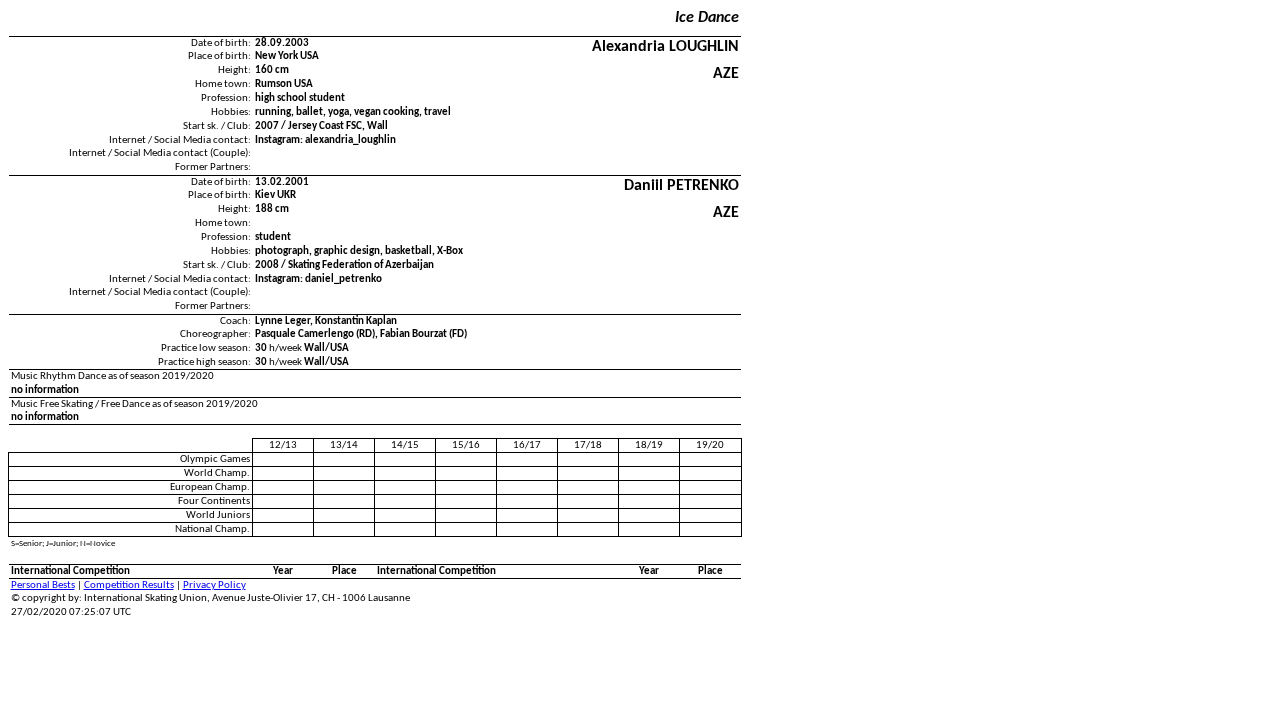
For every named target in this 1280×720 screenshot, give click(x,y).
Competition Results (129, 585)
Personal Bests (43, 585)
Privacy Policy (214, 585)
